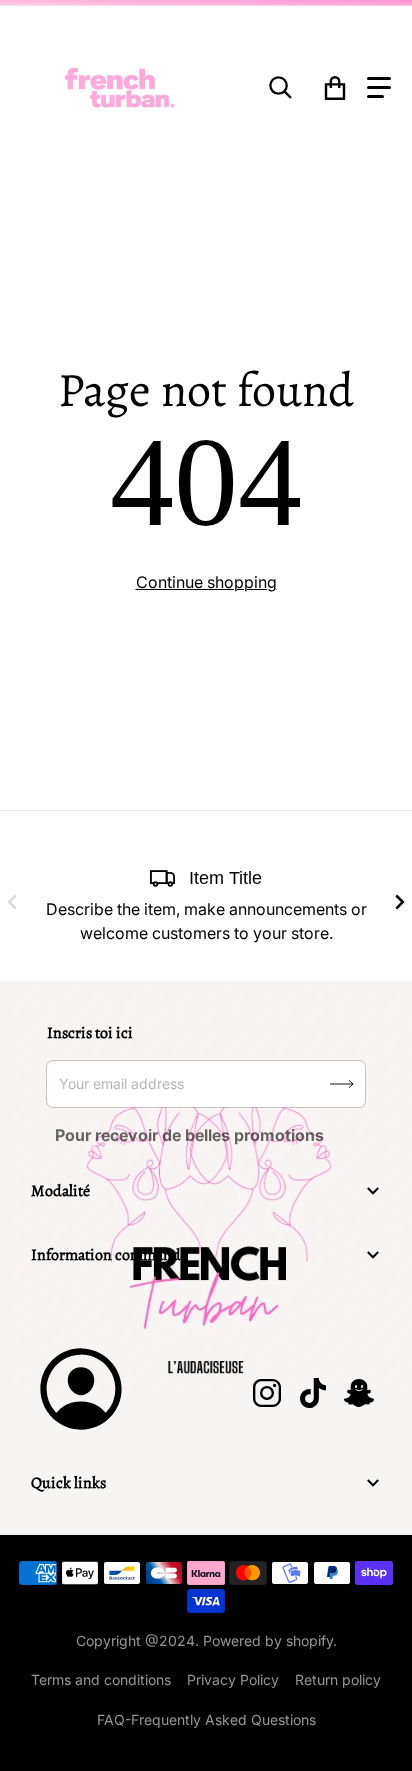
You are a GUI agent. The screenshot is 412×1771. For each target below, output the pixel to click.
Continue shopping (206, 582)
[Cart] (335, 88)
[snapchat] (358, 1393)
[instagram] (266, 1393)
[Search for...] (281, 88)
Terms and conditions (101, 1679)
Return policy (338, 1679)
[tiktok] (312, 1393)
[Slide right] (400, 902)
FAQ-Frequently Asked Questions (206, 1719)
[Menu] (379, 88)
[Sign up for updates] (342, 1084)
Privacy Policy (233, 1679)
